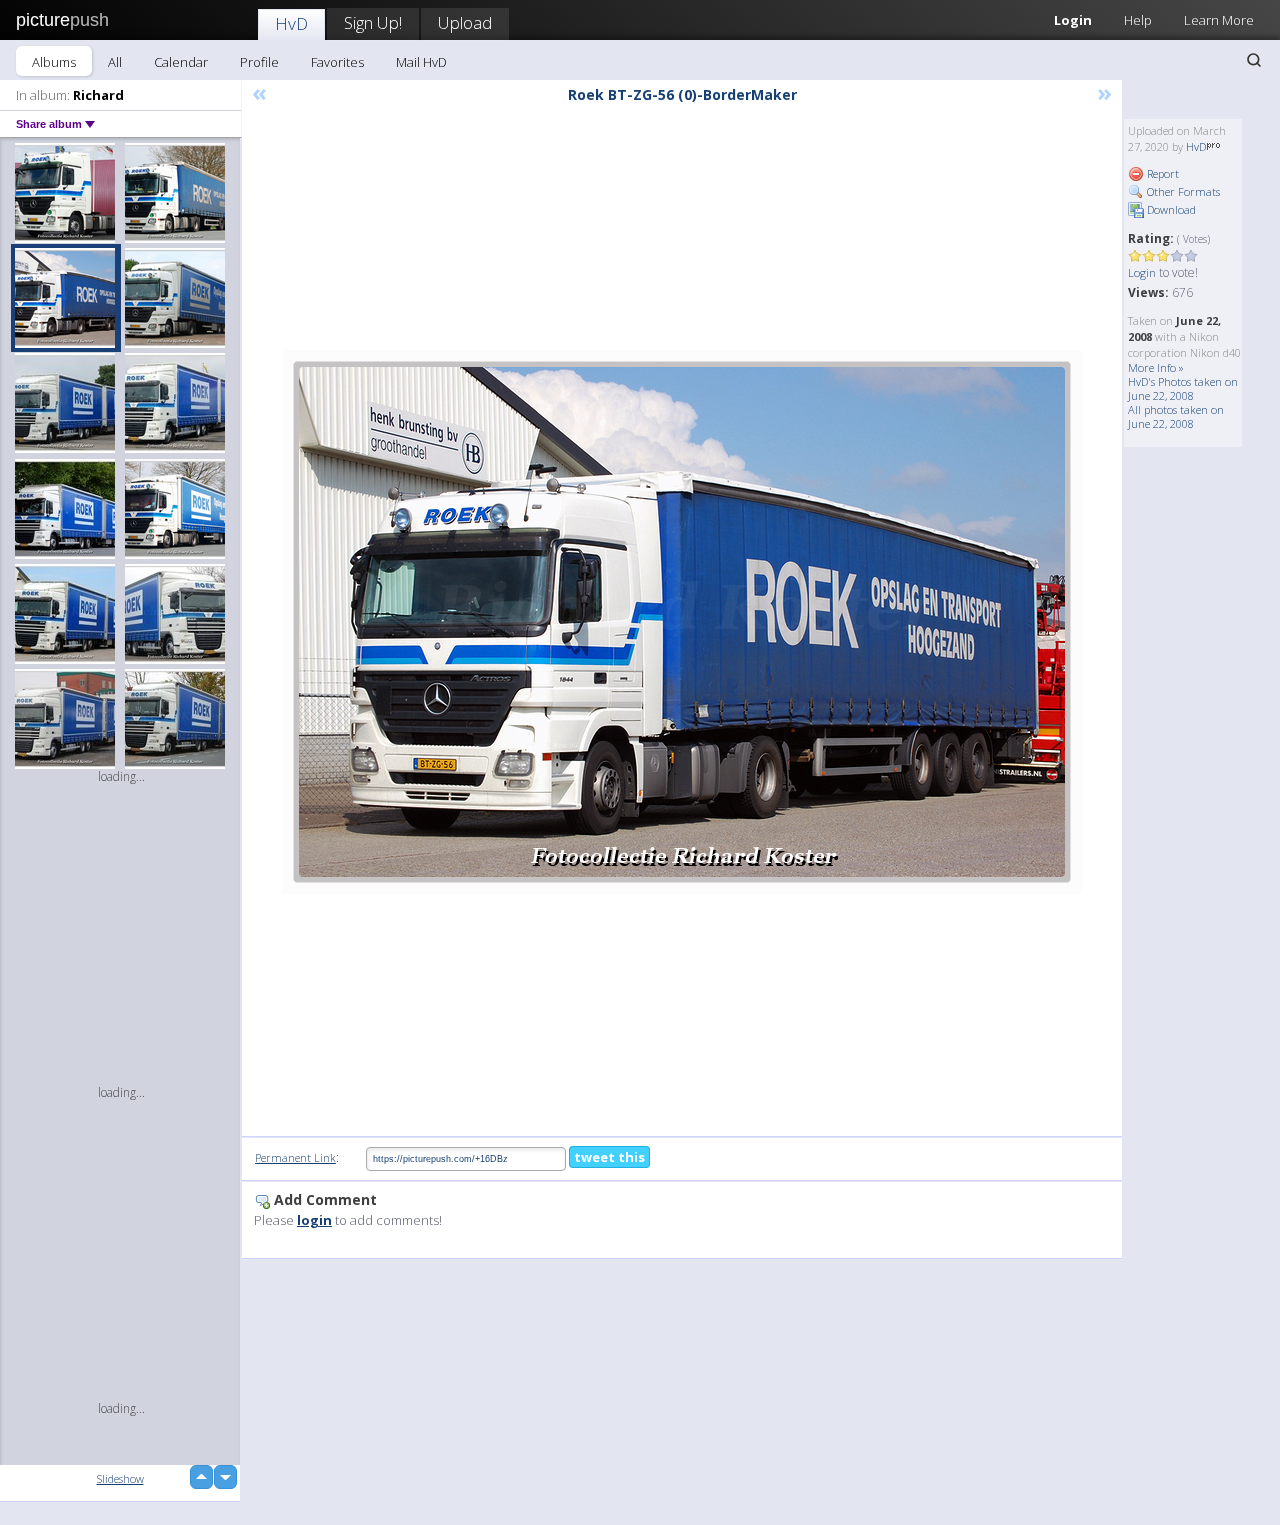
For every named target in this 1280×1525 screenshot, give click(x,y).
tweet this (609, 1157)
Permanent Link (295, 1157)
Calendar (181, 62)
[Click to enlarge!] (682, 622)
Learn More (1219, 20)
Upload (465, 22)
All (115, 62)
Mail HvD (421, 62)
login (314, 1220)
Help (1138, 20)
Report (1161, 173)
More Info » (1156, 367)
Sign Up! (373, 22)
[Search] (1254, 60)
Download (1170, 209)
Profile (259, 62)
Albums (54, 62)
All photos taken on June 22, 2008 (1176, 416)
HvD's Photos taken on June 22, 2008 (1183, 388)
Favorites (337, 62)
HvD (291, 23)
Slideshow (120, 1478)
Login (1073, 20)
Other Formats (1182, 191)
